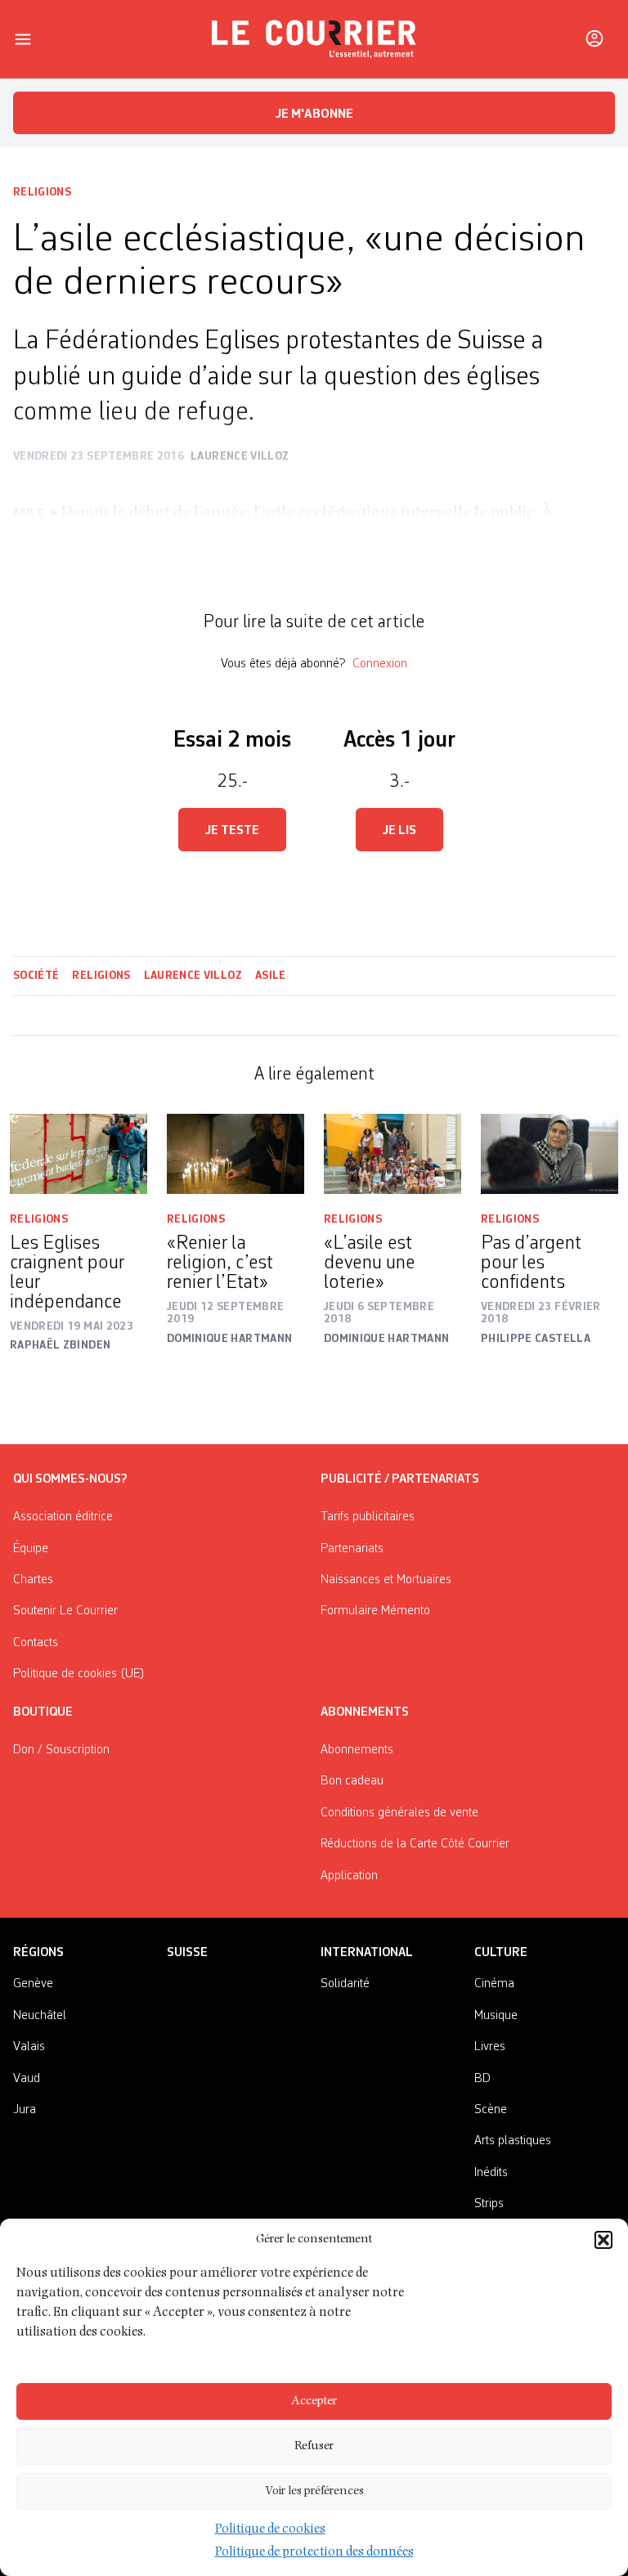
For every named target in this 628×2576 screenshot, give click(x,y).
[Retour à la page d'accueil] (314, 39)
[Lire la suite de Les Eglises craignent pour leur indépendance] (78, 1154)
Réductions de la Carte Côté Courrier (415, 1844)
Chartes (33, 1580)
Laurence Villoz (193, 976)
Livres (490, 2047)
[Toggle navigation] (23, 39)
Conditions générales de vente (399, 1813)
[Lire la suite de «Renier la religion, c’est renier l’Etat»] (235, 1154)
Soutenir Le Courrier (65, 1611)
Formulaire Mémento (375, 1611)
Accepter (314, 2401)
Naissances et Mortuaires (386, 1580)
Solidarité (345, 1984)
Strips (489, 2204)
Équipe (31, 1549)
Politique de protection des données (314, 2553)
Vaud (27, 2079)
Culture (501, 1953)
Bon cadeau (352, 1781)
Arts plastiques (513, 2141)
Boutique (43, 1712)
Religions (42, 192)
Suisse (187, 1953)
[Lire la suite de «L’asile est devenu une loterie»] (392, 1154)
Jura (25, 2110)
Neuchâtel (40, 2016)
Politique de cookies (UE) (79, 1674)
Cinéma (494, 1984)
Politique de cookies (270, 2530)
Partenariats (352, 1549)
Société (36, 976)
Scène (491, 2110)
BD (482, 2079)
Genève (33, 1984)
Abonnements (357, 1750)
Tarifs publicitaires (368, 1517)
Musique (496, 2016)
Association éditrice (63, 1517)
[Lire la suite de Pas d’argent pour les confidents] (549, 1154)
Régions (38, 1953)
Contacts (36, 1643)
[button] (603, 2240)
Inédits (491, 2173)
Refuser (314, 2446)
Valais (29, 2047)
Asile (271, 976)
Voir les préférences (314, 2491)
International (367, 1953)
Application (349, 1876)
